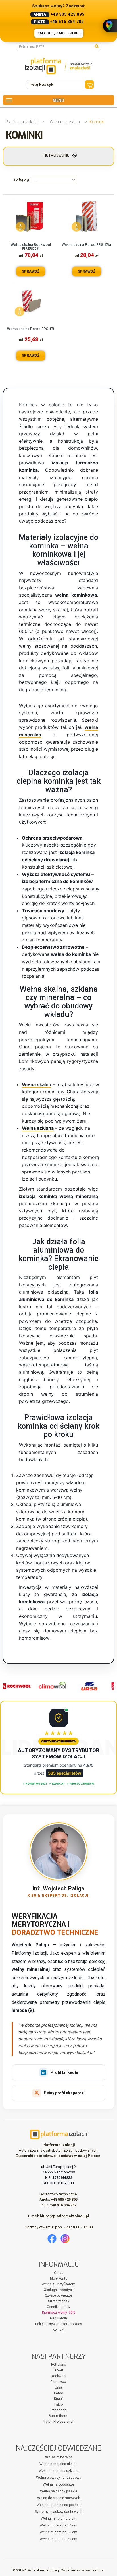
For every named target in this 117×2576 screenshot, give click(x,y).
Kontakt (58, 2330)
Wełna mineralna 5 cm (59, 2519)
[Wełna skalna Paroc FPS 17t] (31, 301)
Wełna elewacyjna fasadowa (59, 2478)
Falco (58, 2404)
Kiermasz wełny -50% (59, 2313)
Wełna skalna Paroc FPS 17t (31, 329)
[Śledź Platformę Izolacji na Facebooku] (52, 2239)
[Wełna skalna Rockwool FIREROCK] (31, 217)
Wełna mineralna (65, 122)
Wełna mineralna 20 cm (58, 2539)
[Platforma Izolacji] (58, 66)
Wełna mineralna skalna (58, 2464)
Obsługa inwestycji (59, 2290)
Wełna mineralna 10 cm (58, 2525)
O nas (59, 2273)
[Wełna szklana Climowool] (47, 1686)
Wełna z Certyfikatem (58, 2284)
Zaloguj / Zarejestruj (59, 33)
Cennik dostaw (58, 2307)
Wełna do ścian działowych (59, 2498)
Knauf (58, 2399)
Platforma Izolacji (21, 122)
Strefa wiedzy (59, 2301)
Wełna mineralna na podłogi (58, 2505)
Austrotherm (58, 2416)
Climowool (58, 2382)
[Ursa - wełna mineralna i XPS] (84, 1686)
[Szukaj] (98, 46)
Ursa (58, 2387)
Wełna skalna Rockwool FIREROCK (31, 247)
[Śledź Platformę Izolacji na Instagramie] (65, 2239)
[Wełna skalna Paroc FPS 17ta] (87, 217)
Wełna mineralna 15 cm (58, 2532)
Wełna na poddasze (58, 2484)
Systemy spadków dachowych (59, 2512)
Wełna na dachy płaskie (59, 2491)
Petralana (59, 2365)
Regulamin (58, 2318)
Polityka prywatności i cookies (59, 2324)
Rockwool (58, 2376)
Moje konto (59, 2278)
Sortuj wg (21, 179)
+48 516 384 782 (67, 22)
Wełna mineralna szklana (59, 2471)
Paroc (58, 2393)
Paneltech (58, 2410)
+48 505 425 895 (67, 14)
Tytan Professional (58, 2422)
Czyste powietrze (58, 2295)
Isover (58, 2370)
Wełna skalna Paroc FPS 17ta (86, 245)
